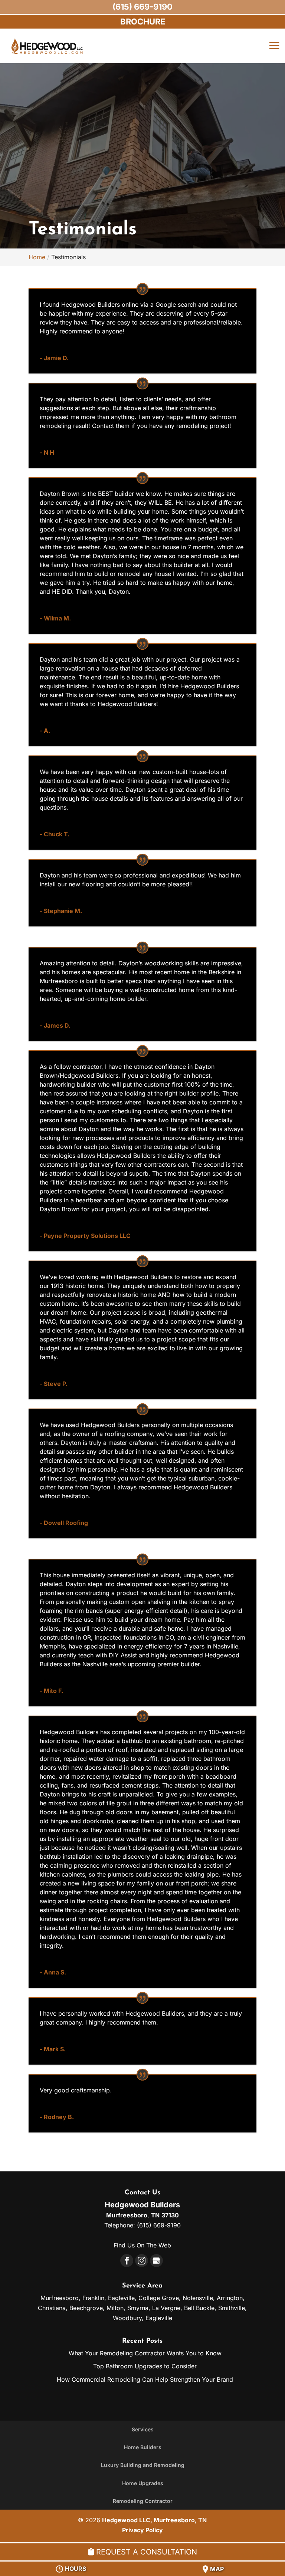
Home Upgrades (143, 2483)
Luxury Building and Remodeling (143, 2465)
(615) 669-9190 (142, 7)
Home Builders (143, 2447)
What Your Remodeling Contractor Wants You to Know (145, 2353)
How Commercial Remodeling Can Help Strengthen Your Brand (145, 2379)
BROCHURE (143, 22)
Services (143, 2429)
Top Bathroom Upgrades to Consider (145, 2366)
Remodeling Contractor (143, 2501)
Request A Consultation (145, 2552)
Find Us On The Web (142, 2245)
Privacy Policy (142, 2530)
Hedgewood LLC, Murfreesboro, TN (154, 2520)
